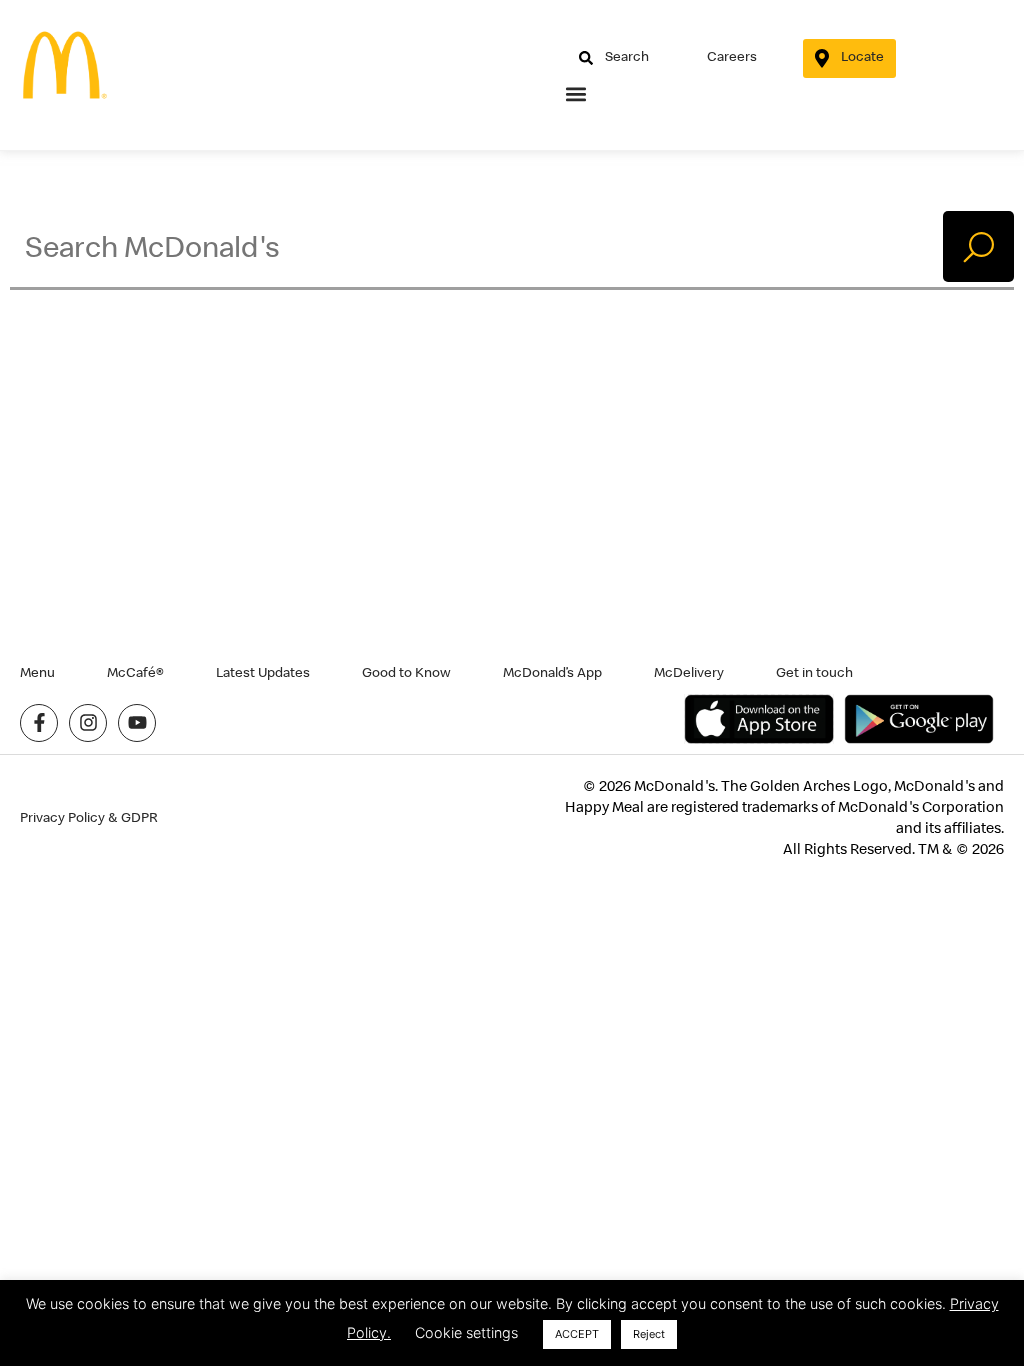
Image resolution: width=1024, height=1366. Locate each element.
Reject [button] (649, 1334)
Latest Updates (263, 672)
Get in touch (814, 672)
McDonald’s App (552, 672)
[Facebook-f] (39, 723)
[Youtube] (137, 723)
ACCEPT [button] (577, 1334)
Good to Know (406, 672)
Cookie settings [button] (466, 1332)
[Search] (978, 246)
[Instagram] (88, 723)
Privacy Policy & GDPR (89, 817)
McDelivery (689, 672)
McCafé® (135, 672)
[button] (576, 94)
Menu (37, 672)
